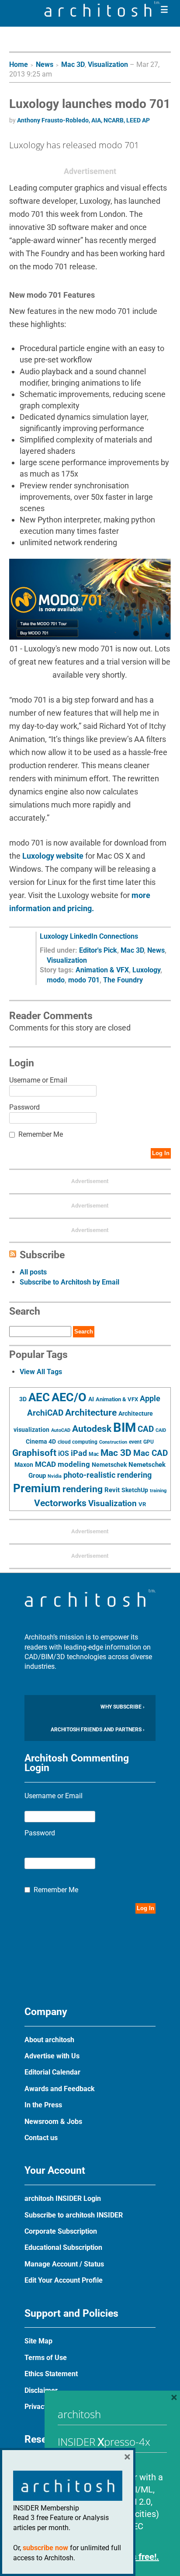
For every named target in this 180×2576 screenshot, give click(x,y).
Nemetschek (109, 1465)
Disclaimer (41, 2390)
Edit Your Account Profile (64, 2280)
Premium (37, 1488)
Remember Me (41, 1134)
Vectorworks (60, 1503)
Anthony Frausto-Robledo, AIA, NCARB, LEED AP (83, 120)
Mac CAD (151, 1453)
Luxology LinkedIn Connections (89, 936)
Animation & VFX (102, 970)
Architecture (91, 1412)
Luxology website (53, 856)
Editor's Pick (98, 950)
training (158, 1490)
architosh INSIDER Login (63, 2198)
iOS (64, 1453)
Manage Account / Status (64, 2264)
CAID (161, 1430)
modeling (74, 1464)
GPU (149, 1442)
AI (91, 1399)
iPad (79, 1453)
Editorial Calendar (52, 2072)
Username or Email (38, 1080)
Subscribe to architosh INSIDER (74, 2215)
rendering (83, 1489)
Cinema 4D (41, 1441)
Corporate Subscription (61, 2231)
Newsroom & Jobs (53, 2122)
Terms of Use (46, 2358)
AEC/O (69, 1397)
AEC (39, 1397)
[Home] (102, 14)
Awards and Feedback (60, 2089)
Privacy (36, 2407)
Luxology (146, 970)
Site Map (38, 2341)
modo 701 (84, 980)
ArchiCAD (45, 1413)
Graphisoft (34, 1453)
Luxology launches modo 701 (90, 104)
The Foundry (123, 980)
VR (142, 1504)
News (45, 64)
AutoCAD (61, 1430)
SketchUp (135, 1490)
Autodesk (92, 1429)
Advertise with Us (52, 2056)
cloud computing (78, 1442)
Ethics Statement (51, 2374)
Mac (94, 1454)
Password (24, 1107)
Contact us (41, 2138)
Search (84, 1332)
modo (56, 980)
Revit (112, 1490)
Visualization (108, 64)
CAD (146, 1429)
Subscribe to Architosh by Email (69, 1282)
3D (23, 1399)
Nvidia (55, 1476)
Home (19, 64)
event (135, 1442)
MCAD (45, 1464)
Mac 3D (73, 64)
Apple (150, 1399)
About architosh (49, 2040)
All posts (33, 1272)
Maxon (24, 1465)
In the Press (43, 2105)
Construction (113, 1442)
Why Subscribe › (123, 1707)
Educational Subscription (63, 2247)
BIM (125, 1427)
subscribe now (45, 2548)
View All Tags (41, 1372)
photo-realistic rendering (107, 1475)
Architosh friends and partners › (98, 1730)
